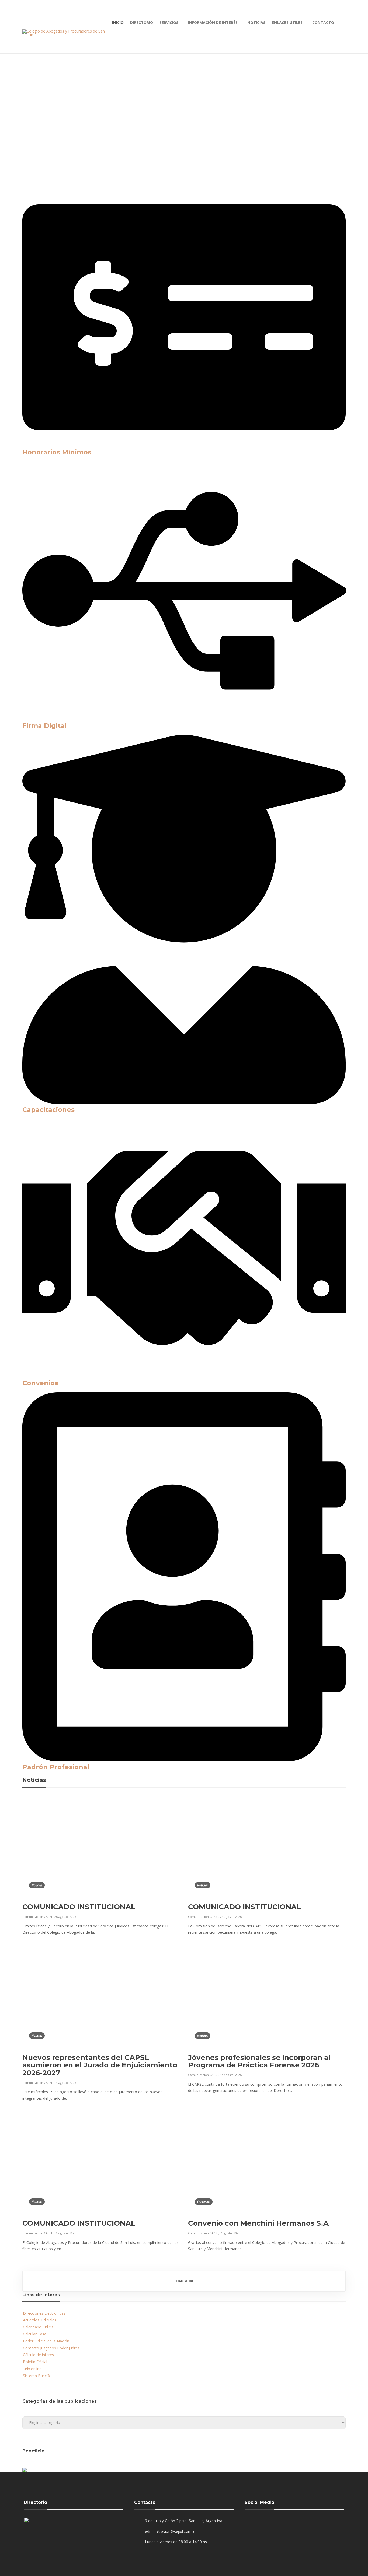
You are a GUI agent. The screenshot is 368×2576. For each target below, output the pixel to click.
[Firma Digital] (184, 718)
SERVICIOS (169, 22)
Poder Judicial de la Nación (46, 2341)
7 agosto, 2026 (230, 2233)
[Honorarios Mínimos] (184, 445)
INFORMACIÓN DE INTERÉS (213, 22)
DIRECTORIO (142, 22)
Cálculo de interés (38, 2355)
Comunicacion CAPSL (38, 1917)
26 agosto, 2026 (65, 1917)
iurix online (32, 2369)
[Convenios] (184, 1376)
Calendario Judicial (39, 2327)
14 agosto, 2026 (231, 2075)
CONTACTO (323, 22)
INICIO (118, 22)
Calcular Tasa (35, 2334)
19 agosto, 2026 (65, 2083)
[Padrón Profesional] (184, 1760)
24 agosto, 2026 (231, 1917)
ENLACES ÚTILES (287, 22)
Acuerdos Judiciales (40, 2320)
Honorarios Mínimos (57, 452)
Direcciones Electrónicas (44, 2313)
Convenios (40, 1383)
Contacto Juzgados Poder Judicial (52, 2348)
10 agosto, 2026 (65, 2233)
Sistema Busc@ (37, 2376)
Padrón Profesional (56, 1767)
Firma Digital (45, 726)
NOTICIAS (256, 22)
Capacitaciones (48, 1110)
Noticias (39, 161)
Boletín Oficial (35, 2362)
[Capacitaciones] (184, 1102)
